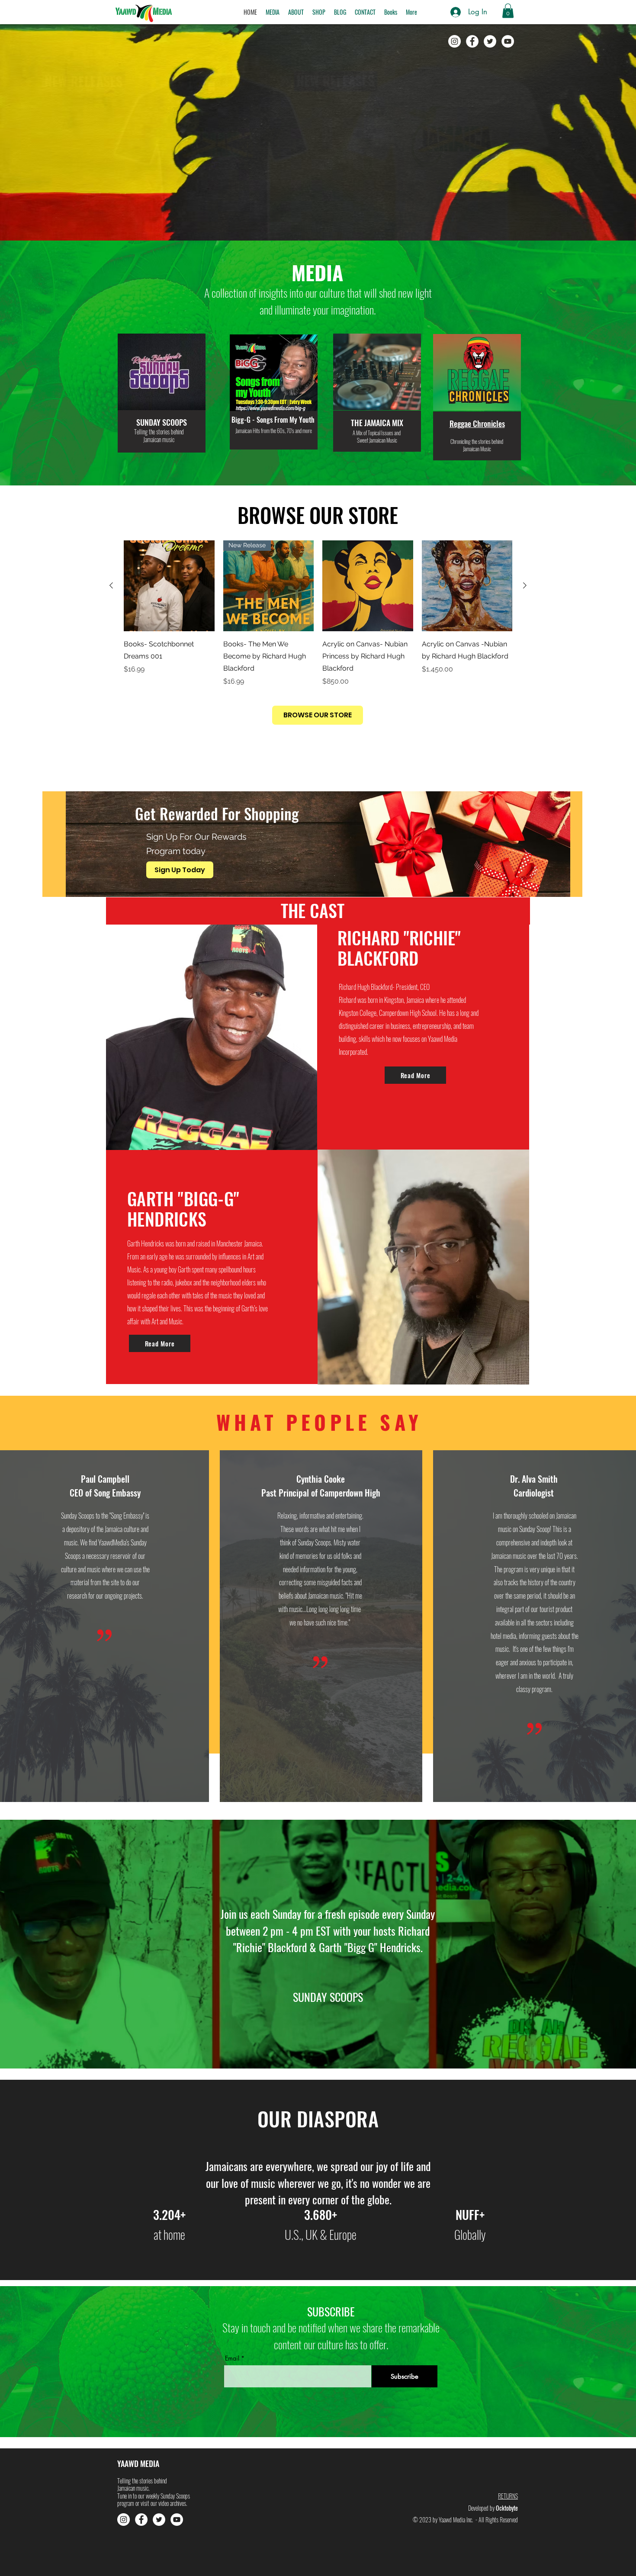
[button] (273, 12)
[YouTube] (508, 41)
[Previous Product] (111, 585)
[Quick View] (169, 586)
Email (232, 2358)
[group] (318, 613)
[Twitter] (490, 41)
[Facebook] (472, 41)
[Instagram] (455, 41)
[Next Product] (525, 585)
